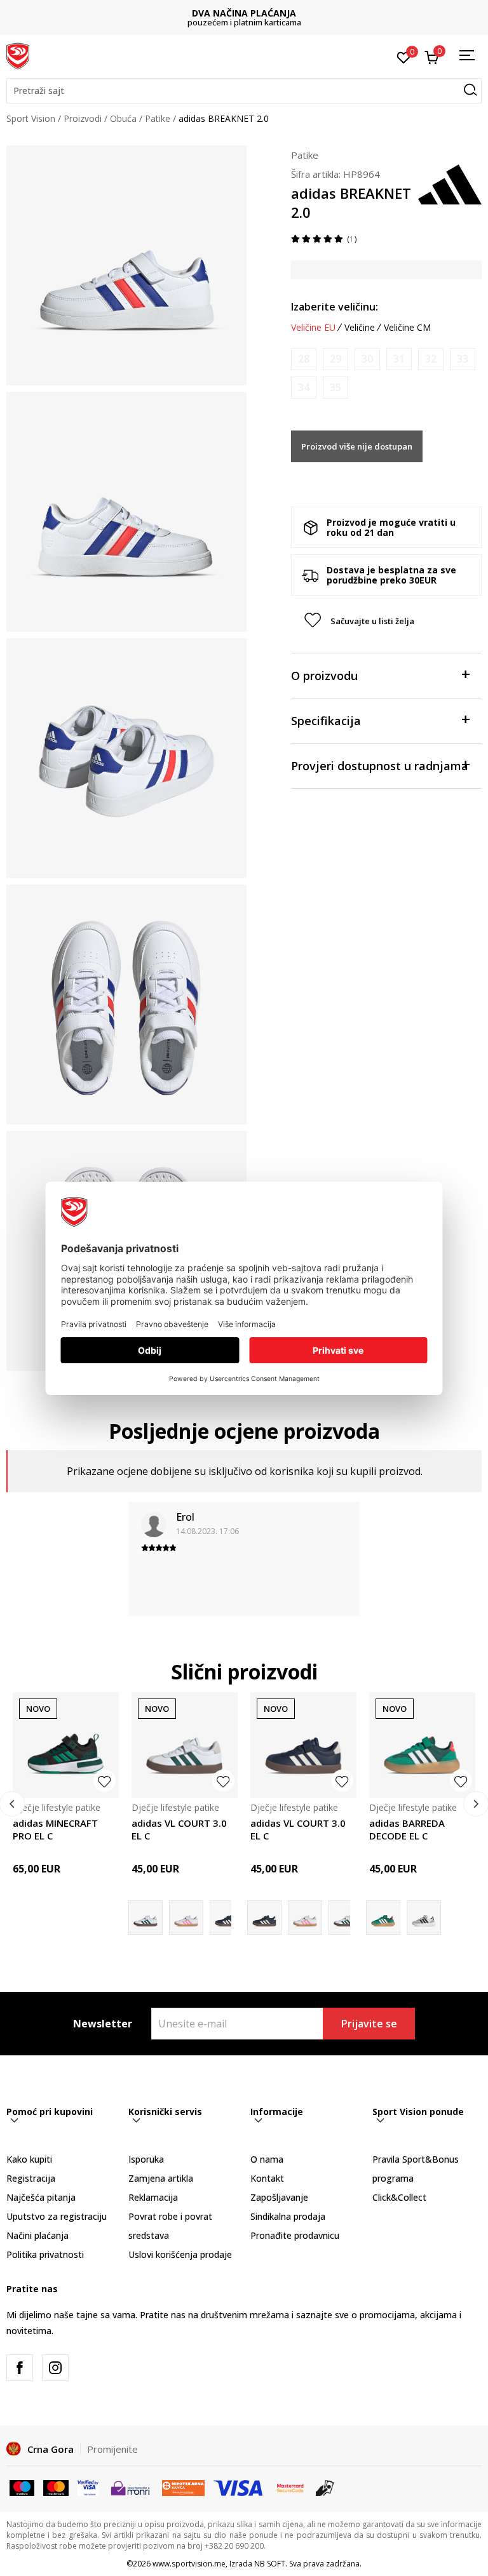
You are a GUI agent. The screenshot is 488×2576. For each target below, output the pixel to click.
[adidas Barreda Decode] (424, 1918)
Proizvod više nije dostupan (357, 446)
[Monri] (130, 2487)
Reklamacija (153, 2197)
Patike (158, 118)
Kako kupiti (29, 2159)
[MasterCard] (290, 2487)
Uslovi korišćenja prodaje (180, 2254)
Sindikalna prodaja (288, 2216)
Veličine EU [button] (313, 328)
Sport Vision (31, 118)
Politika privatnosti (45, 2254)
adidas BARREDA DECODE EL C (407, 1829)
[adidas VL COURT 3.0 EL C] (185, 1745)
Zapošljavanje (279, 2197)
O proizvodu (324, 676)
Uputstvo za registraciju (57, 2216)
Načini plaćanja (37, 2235)
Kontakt (267, 2178)
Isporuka (146, 2159)
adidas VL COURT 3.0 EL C (179, 1829)
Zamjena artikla (161, 2178)
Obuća (123, 118)
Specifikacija (326, 721)
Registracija (31, 2178)
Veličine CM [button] (407, 328)
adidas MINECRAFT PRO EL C (55, 1829)
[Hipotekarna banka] (183, 2487)
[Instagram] (55, 2368)
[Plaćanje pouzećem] (325, 2487)
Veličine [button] (360, 328)
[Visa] (88, 2487)
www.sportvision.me (189, 2564)
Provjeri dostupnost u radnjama (380, 766)
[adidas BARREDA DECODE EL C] (422, 1745)
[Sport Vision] (18, 55)
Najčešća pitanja (41, 2197)
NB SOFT (270, 2564)
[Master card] (56, 2487)
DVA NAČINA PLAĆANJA (244, 13)
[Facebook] (20, 2368)
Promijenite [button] (112, 2449)
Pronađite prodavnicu (295, 2235)
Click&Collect (399, 2197)
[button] (244, 91)
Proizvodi (83, 118)
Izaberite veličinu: (335, 307)
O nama (267, 2159)
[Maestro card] (22, 2487)
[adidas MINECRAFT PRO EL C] (66, 1745)
